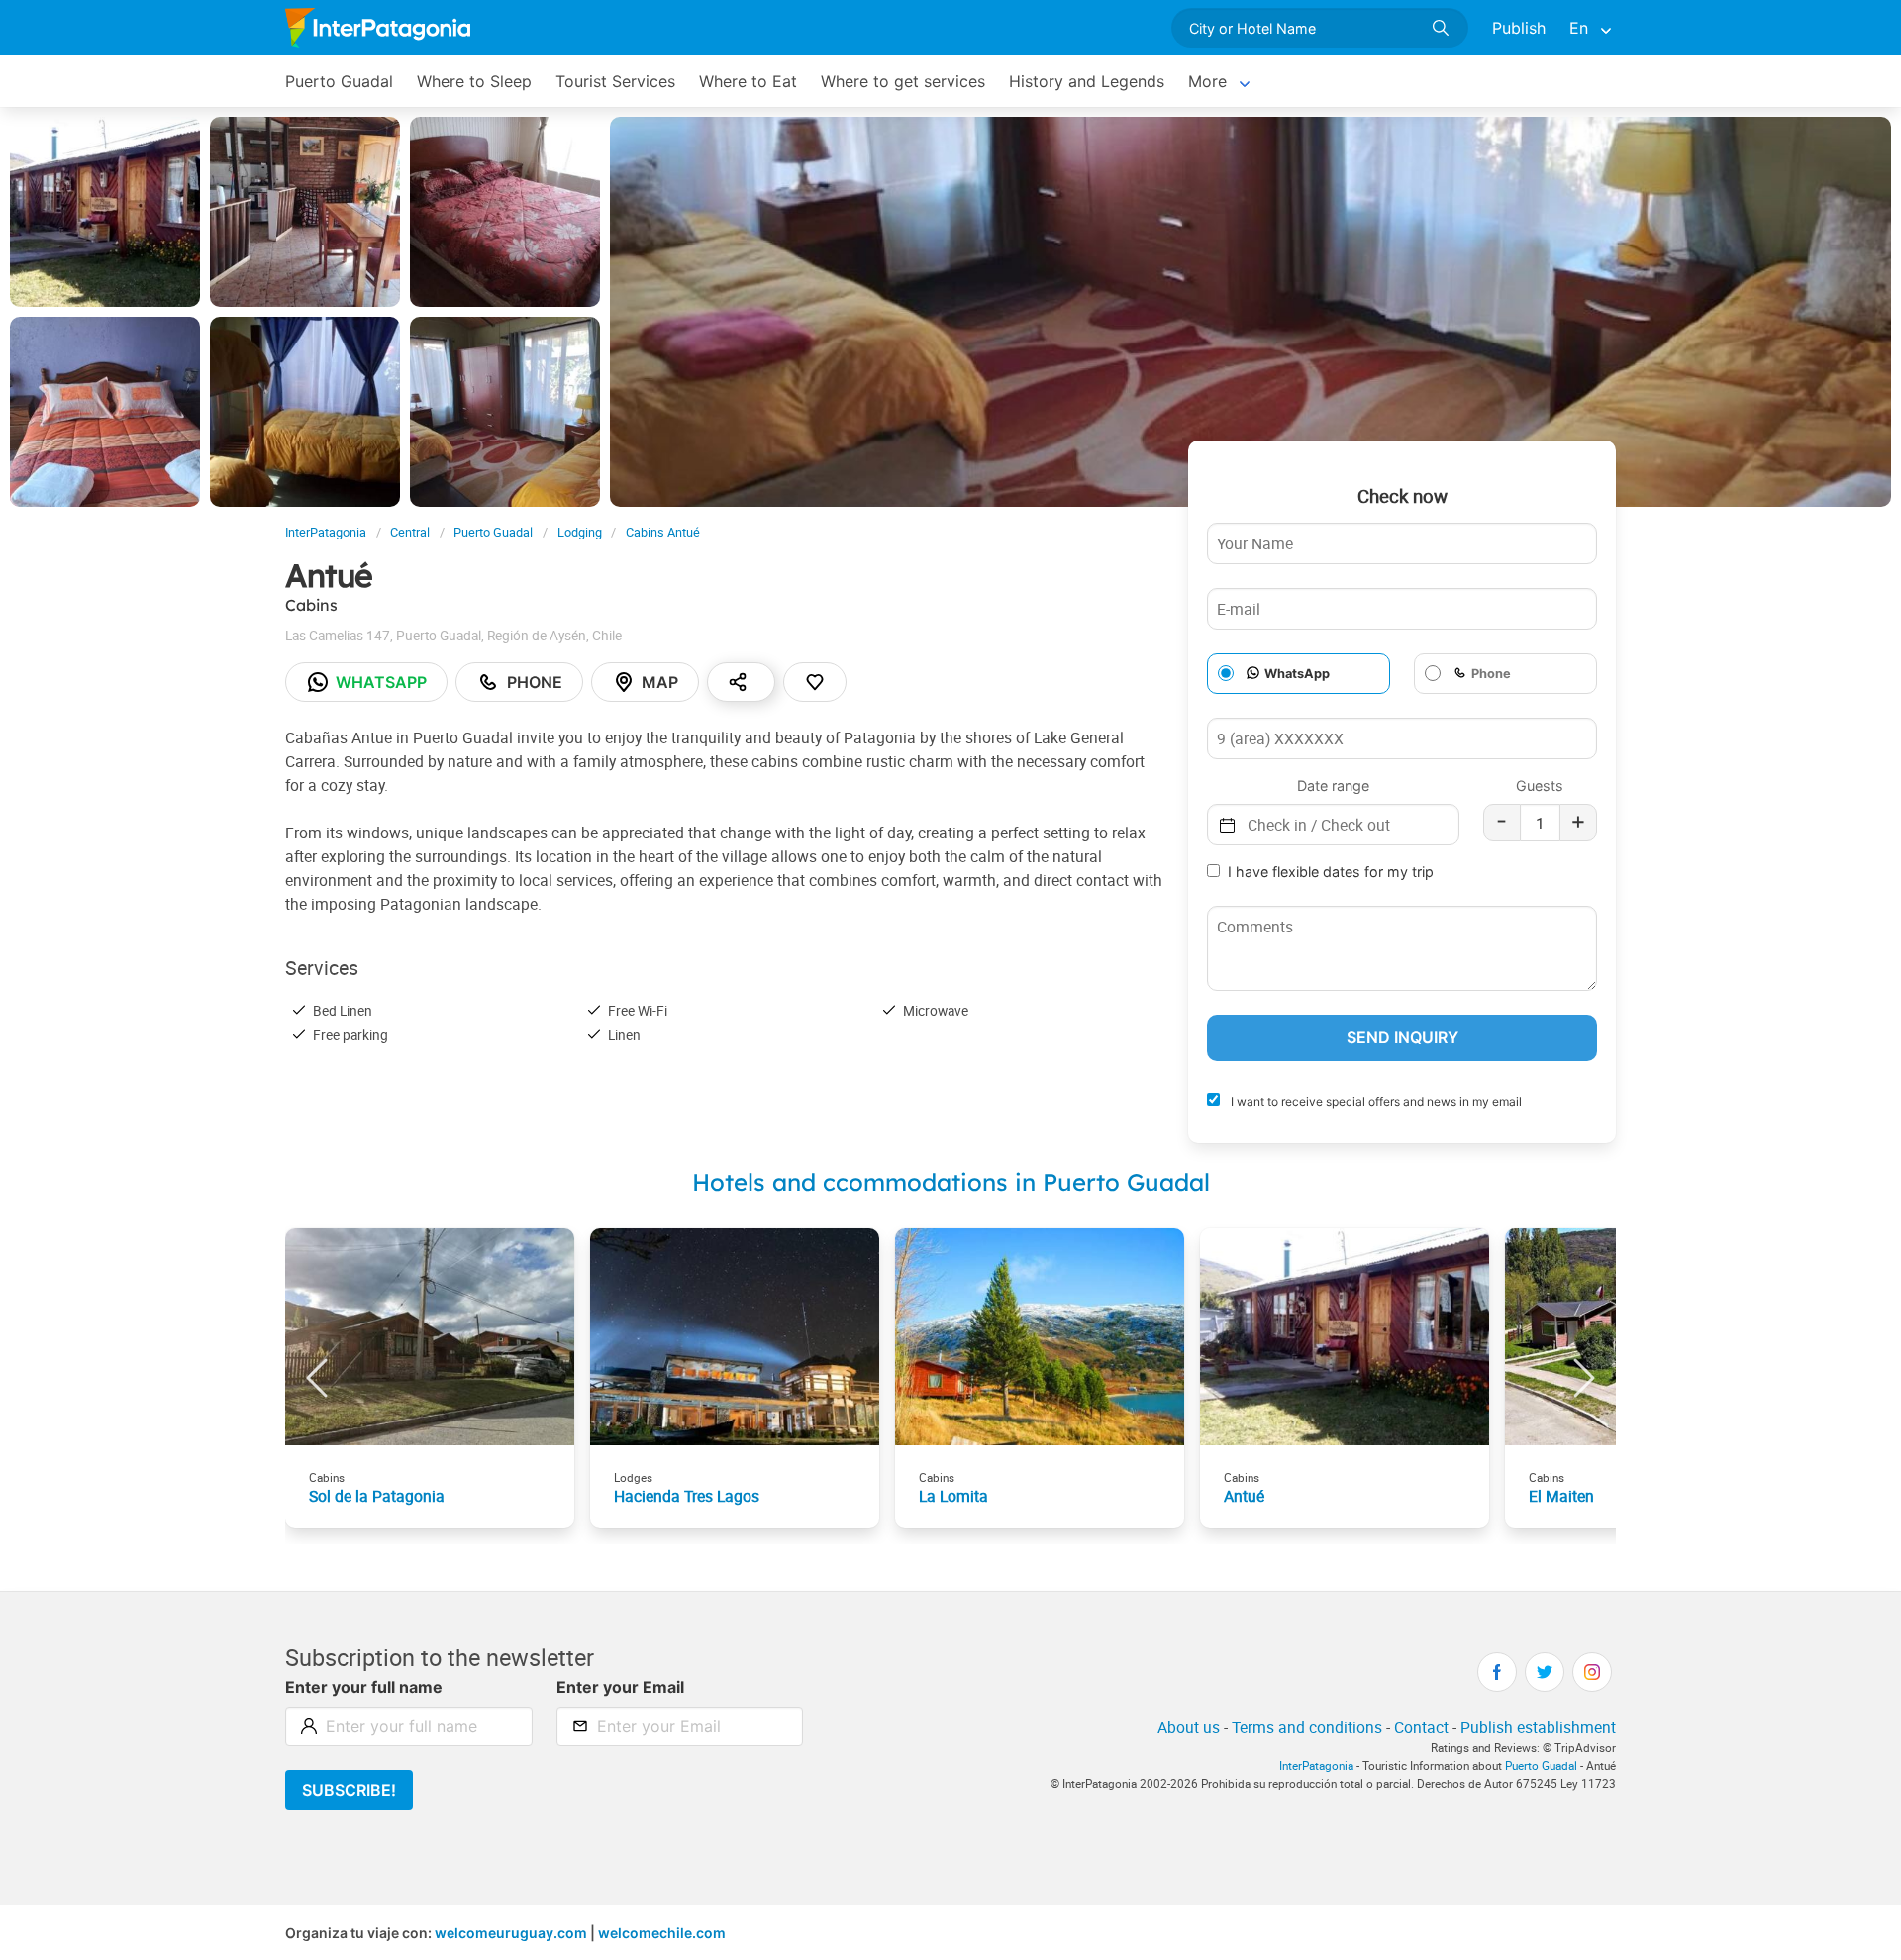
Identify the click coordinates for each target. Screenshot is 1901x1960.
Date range (1333, 785)
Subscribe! (349, 1790)
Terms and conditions (1307, 1727)
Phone (535, 682)
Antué (1244, 1496)
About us (1189, 1727)
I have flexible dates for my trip (1331, 872)
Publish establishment (1538, 1727)
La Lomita (953, 1496)
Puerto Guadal (339, 81)
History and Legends (1087, 81)
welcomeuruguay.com (511, 1933)
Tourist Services (615, 81)
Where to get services (903, 81)
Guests (1540, 785)
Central (410, 532)
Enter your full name (364, 1687)
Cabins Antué (663, 532)
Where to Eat (748, 81)
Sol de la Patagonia (377, 1496)
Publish (1519, 28)
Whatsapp (381, 682)
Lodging (580, 532)
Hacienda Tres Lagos (687, 1496)
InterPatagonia (326, 532)
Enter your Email (620, 1687)
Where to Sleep (474, 81)
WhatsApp (1297, 674)
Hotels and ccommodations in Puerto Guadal (951, 1182)
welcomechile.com (662, 1933)
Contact (1421, 1727)
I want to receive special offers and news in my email (1375, 1101)
